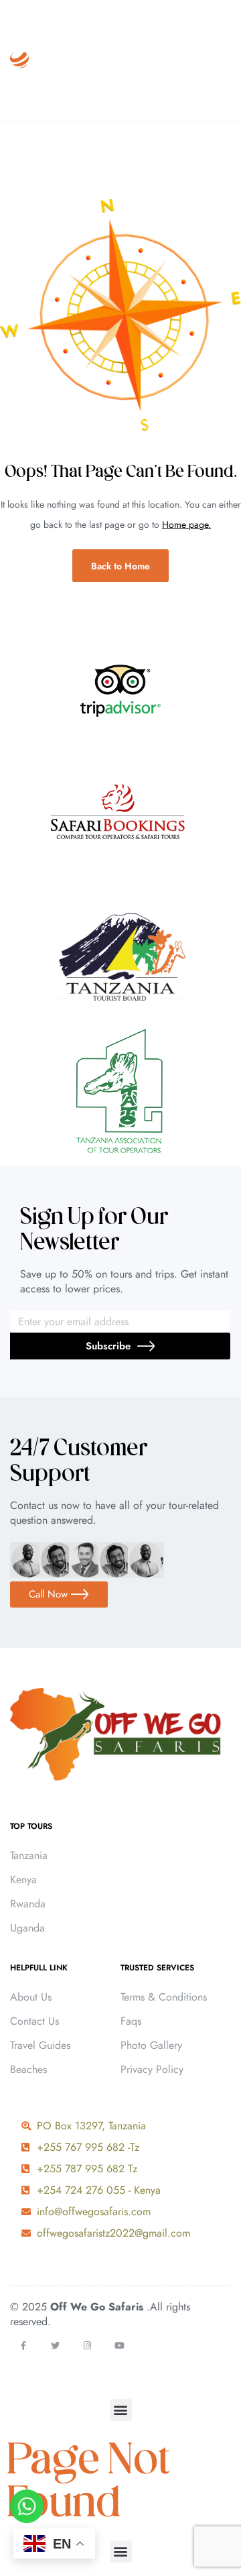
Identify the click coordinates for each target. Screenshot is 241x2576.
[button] (121, 2410)
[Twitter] (55, 2346)
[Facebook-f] (23, 2346)
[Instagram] (87, 2346)
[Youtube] (119, 2346)
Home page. (186, 524)
